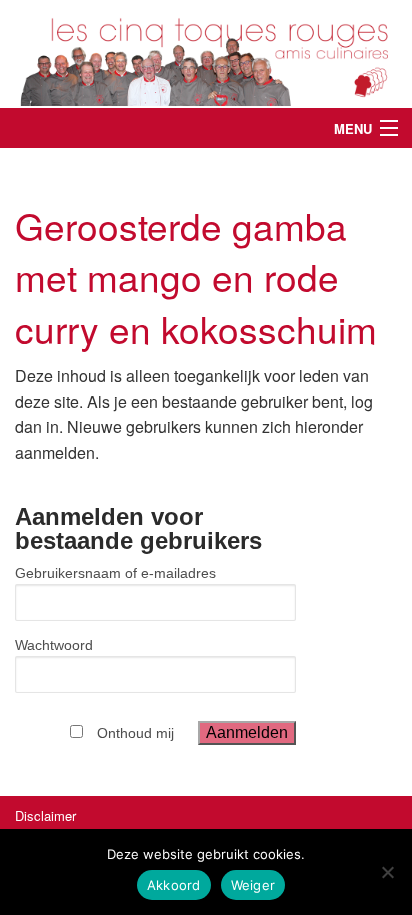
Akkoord (174, 885)
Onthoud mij (135, 733)
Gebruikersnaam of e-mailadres (115, 573)
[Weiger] (387, 872)
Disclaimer (45, 815)
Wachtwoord (54, 645)
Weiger (253, 885)
